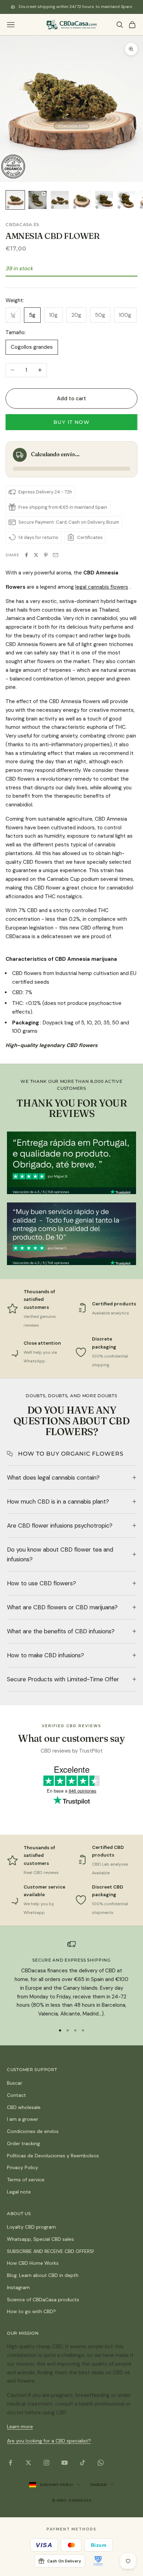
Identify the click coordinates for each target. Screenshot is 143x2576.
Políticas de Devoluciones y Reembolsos (53, 2156)
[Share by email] (56, 555)
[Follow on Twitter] (28, 2463)
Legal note (19, 2192)
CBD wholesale (24, 2107)
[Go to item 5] (104, 200)
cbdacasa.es (22, 224)
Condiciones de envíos (33, 2131)
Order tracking (23, 2143)
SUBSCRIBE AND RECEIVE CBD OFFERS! (51, 2251)
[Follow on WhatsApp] (101, 2463)
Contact (16, 2095)
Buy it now (71, 422)
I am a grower (23, 2119)
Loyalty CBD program (31, 2227)
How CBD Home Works (33, 2263)
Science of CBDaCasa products (43, 2300)
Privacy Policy (23, 2167)
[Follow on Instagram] (47, 2463)
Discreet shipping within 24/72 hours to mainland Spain (75, 7)
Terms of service (26, 2180)
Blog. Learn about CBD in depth (43, 2275)
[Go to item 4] (82, 200)
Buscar (15, 2083)
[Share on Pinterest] (46, 555)
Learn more (20, 2426)
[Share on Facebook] (26, 555)
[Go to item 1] (15, 200)
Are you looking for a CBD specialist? (49, 2441)
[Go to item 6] (126, 200)
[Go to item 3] (60, 200)
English (98, 2485)
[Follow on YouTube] (65, 2463)
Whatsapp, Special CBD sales (40, 2239)
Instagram (18, 2287)
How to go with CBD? (31, 2311)
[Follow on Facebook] (10, 2463)
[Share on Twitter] (36, 555)
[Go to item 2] (37, 200)
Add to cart (72, 399)
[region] (71, 1979)
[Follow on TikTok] (83, 2463)
